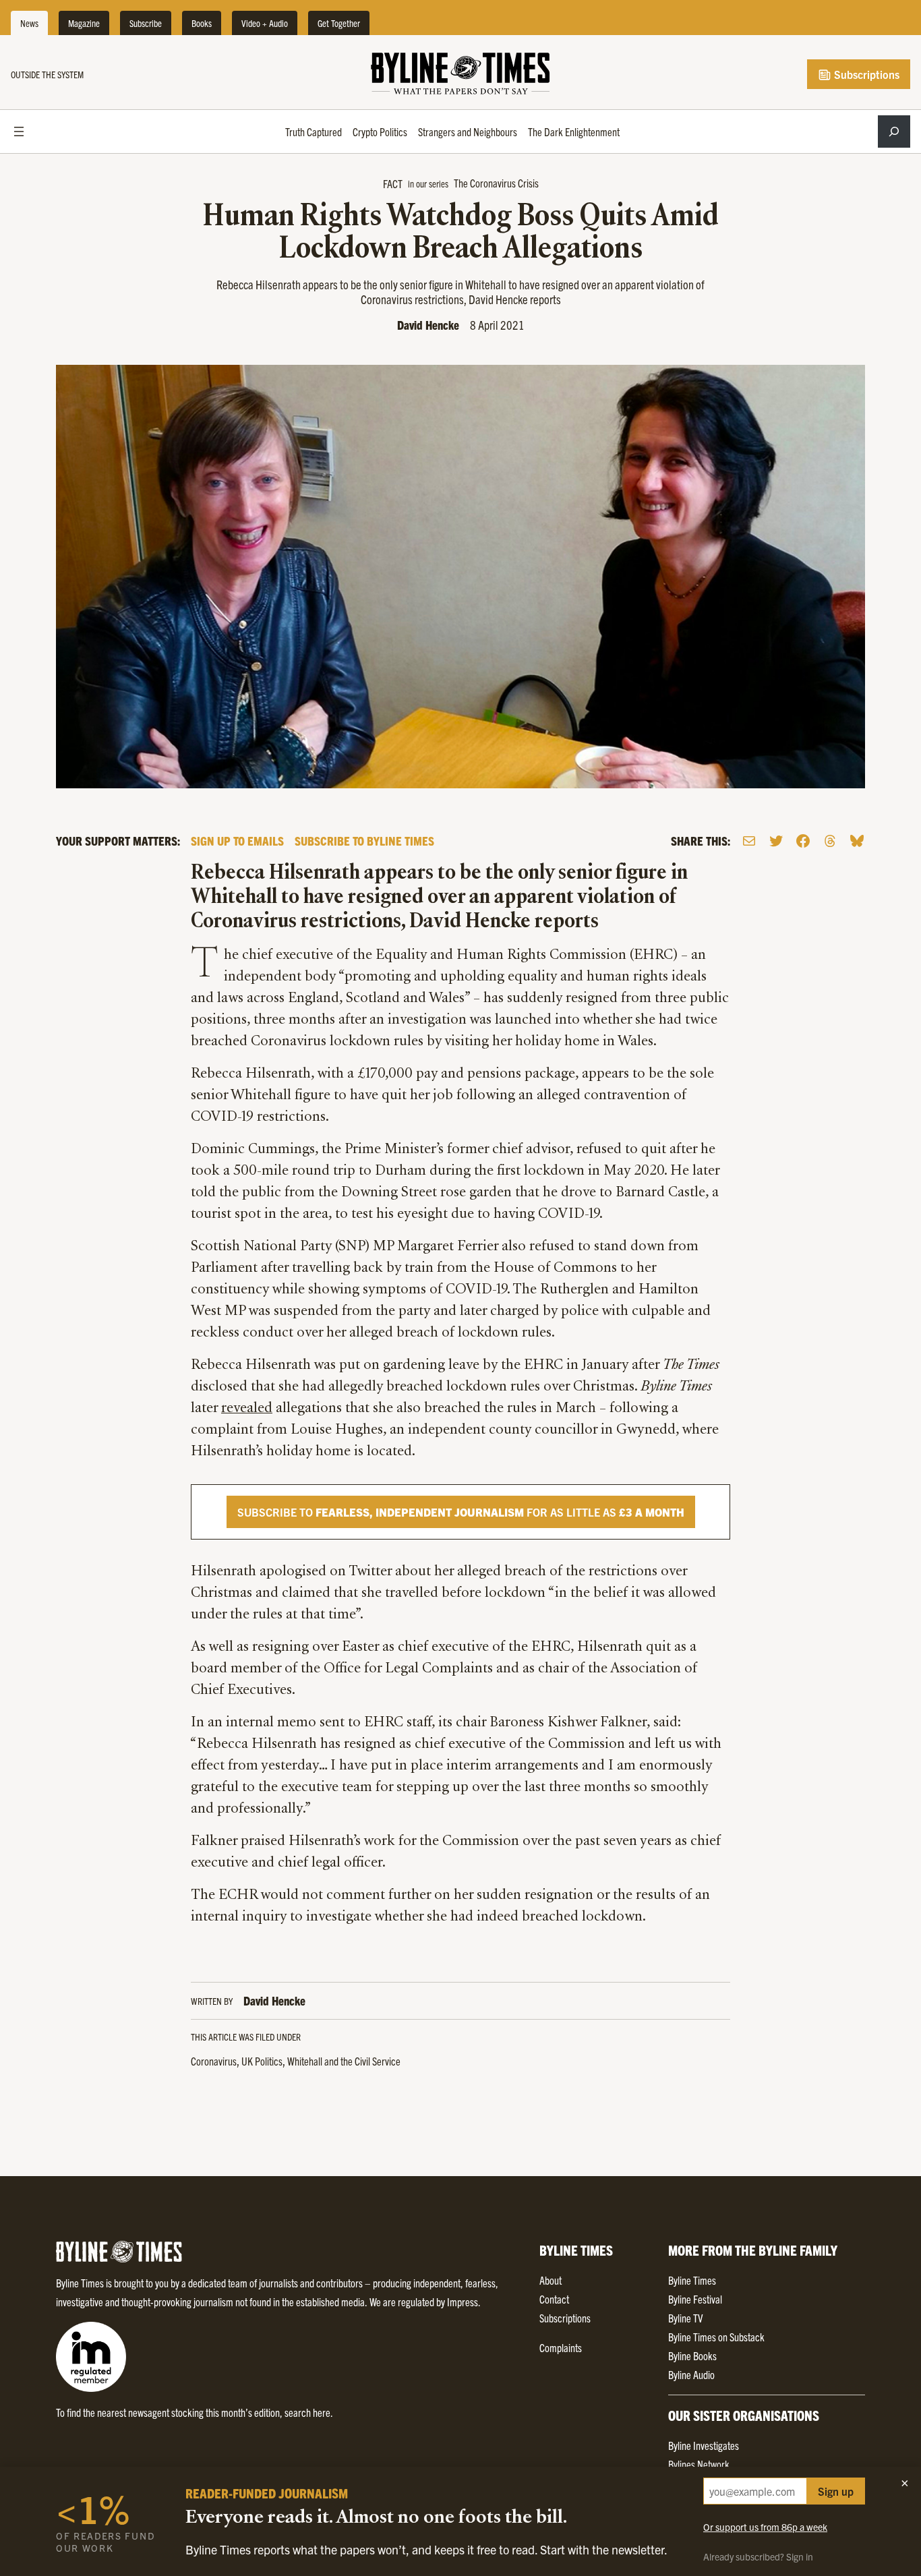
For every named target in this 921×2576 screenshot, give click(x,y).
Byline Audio (691, 2374)
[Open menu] (19, 131)
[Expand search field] (894, 131)
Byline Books (692, 2355)
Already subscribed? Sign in (758, 2556)
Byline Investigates (704, 2445)
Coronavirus (214, 2061)
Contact (554, 2299)
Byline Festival (695, 2299)
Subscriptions (865, 74)
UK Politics (262, 2061)
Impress (463, 2302)
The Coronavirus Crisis (496, 183)
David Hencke (428, 325)
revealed (247, 1409)
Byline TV (685, 2318)
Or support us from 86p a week (765, 2527)
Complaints (561, 2347)
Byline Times (692, 2280)
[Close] (905, 2483)
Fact (393, 183)
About (551, 2280)
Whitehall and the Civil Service (344, 2061)
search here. (309, 2412)
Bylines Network (699, 2464)
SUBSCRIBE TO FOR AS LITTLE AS (461, 1512)
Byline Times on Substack (716, 2337)
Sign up (836, 2491)
